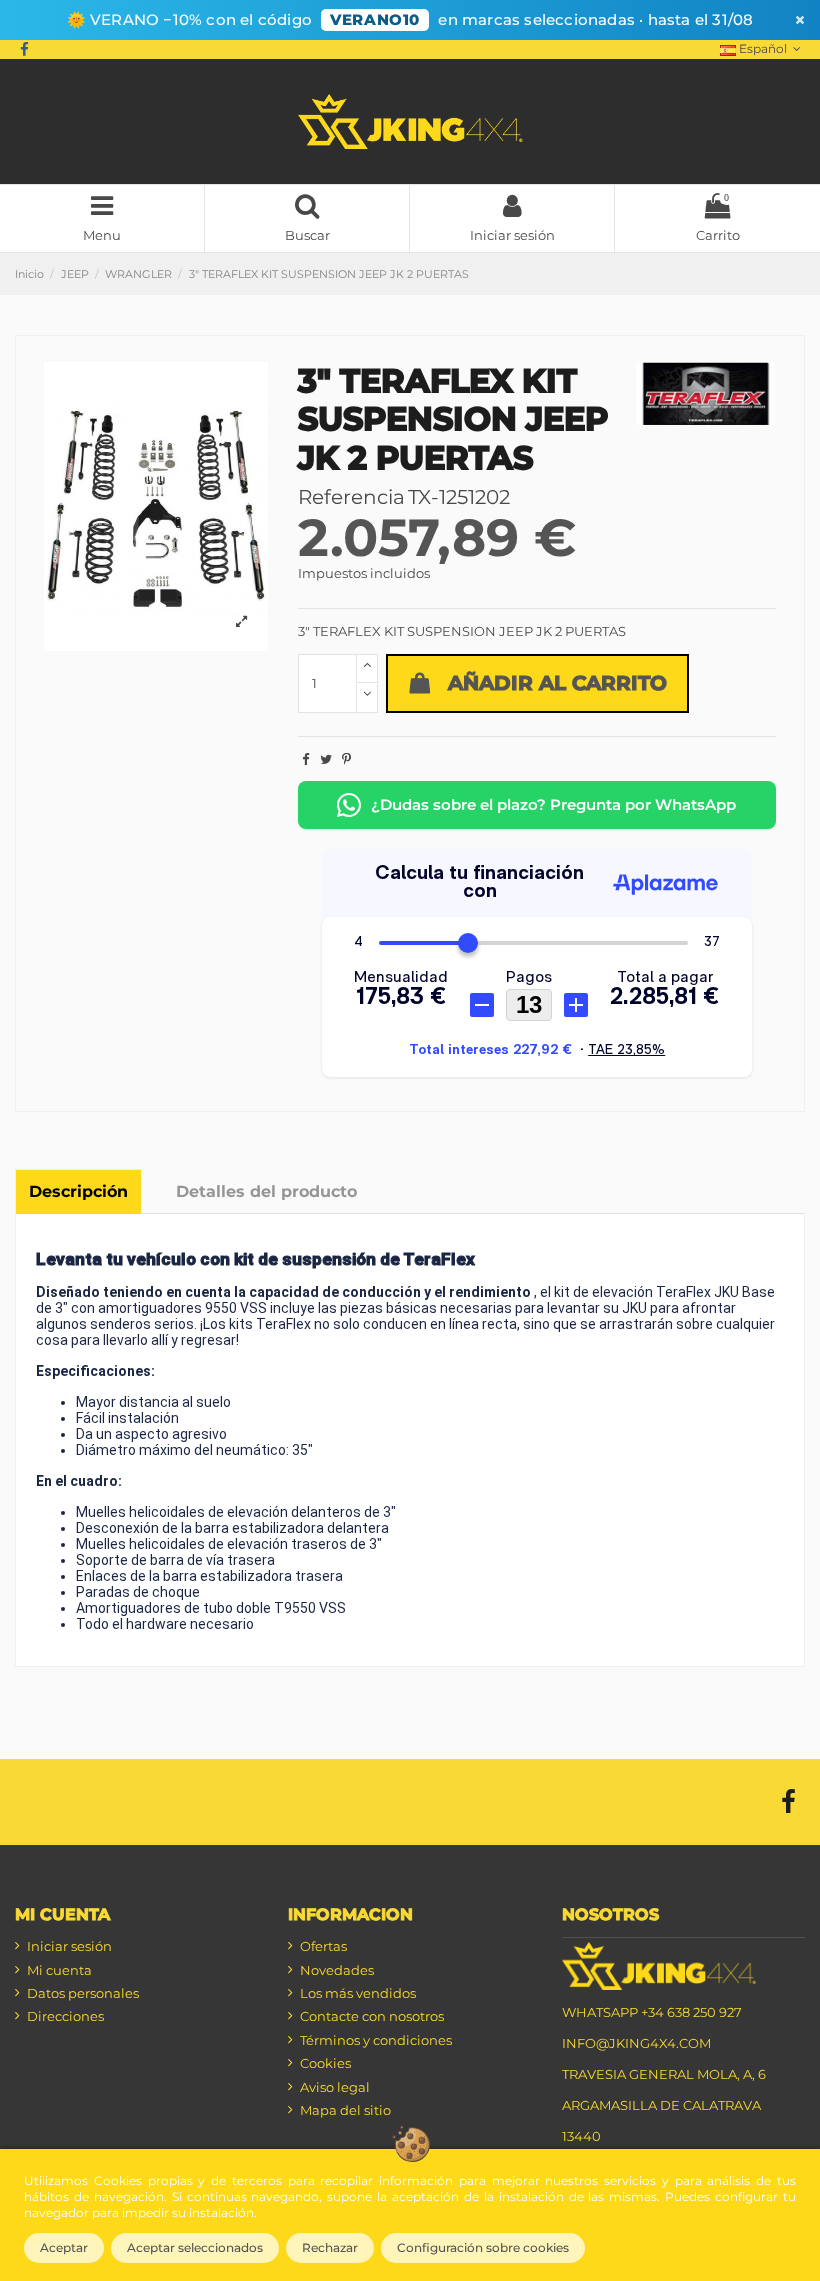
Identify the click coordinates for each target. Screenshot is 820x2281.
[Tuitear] (326, 759)
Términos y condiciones (376, 2040)
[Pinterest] (346, 759)
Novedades (337, 1970)
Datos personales (83, 1993)
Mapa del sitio (345, 2110)
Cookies (325, 2063)
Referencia (351, 497)
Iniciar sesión (69, 1946)
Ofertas (323, 1946)
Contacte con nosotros (372, 2016)
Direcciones (65, 2016)
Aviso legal (335, 2087)
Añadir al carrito (557, 683)
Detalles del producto (266, 1191)
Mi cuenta (59, 1970)
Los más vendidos (358, 1993)
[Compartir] (305, 759)
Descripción (78, 1191)
